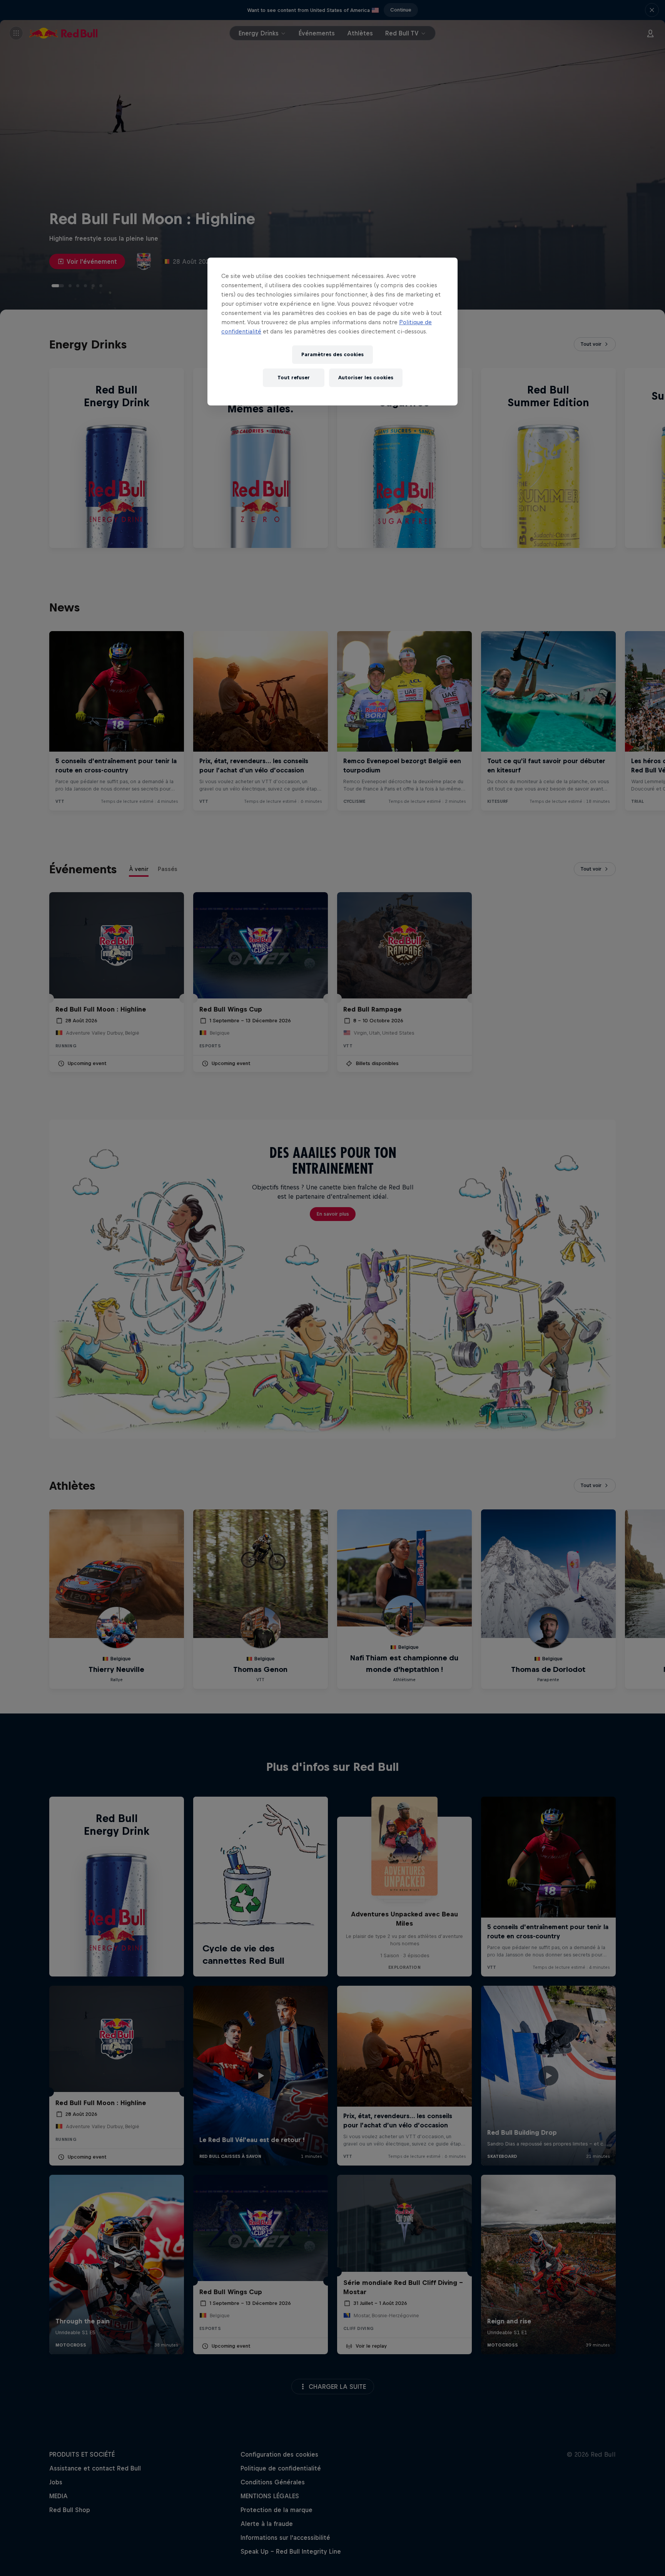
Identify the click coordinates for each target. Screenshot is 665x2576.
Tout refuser (294, 378)
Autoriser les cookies (366, 378)
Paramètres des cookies (332, 354)
